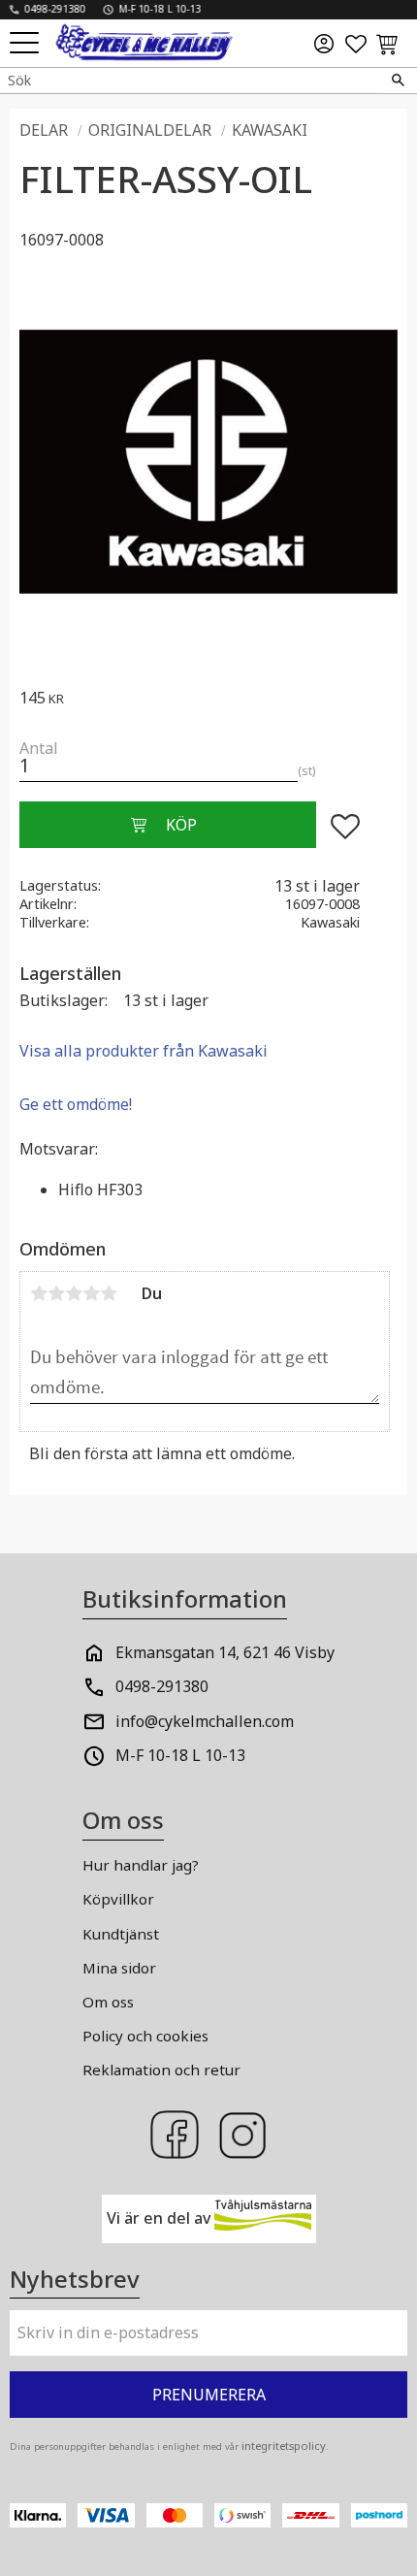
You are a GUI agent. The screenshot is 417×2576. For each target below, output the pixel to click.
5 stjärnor (109, 1293)
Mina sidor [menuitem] (119, 1968)
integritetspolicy (284, 2446)
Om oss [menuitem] (108, 2002)
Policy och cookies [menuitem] (145, 2036)
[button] (27, 44)
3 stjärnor (74, 1293)
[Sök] (398, 81)
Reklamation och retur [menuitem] (161, 2070)
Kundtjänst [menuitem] (121, 1934)
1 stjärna (39, 1293)
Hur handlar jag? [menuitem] (141, 1865)
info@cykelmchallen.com (205, 1721)
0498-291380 (162, 1686)
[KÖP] (168, 825)
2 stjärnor (56, 1293)
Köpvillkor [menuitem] (118, 1899)
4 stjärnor (91, 1293)
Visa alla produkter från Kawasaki (144, 1051)
